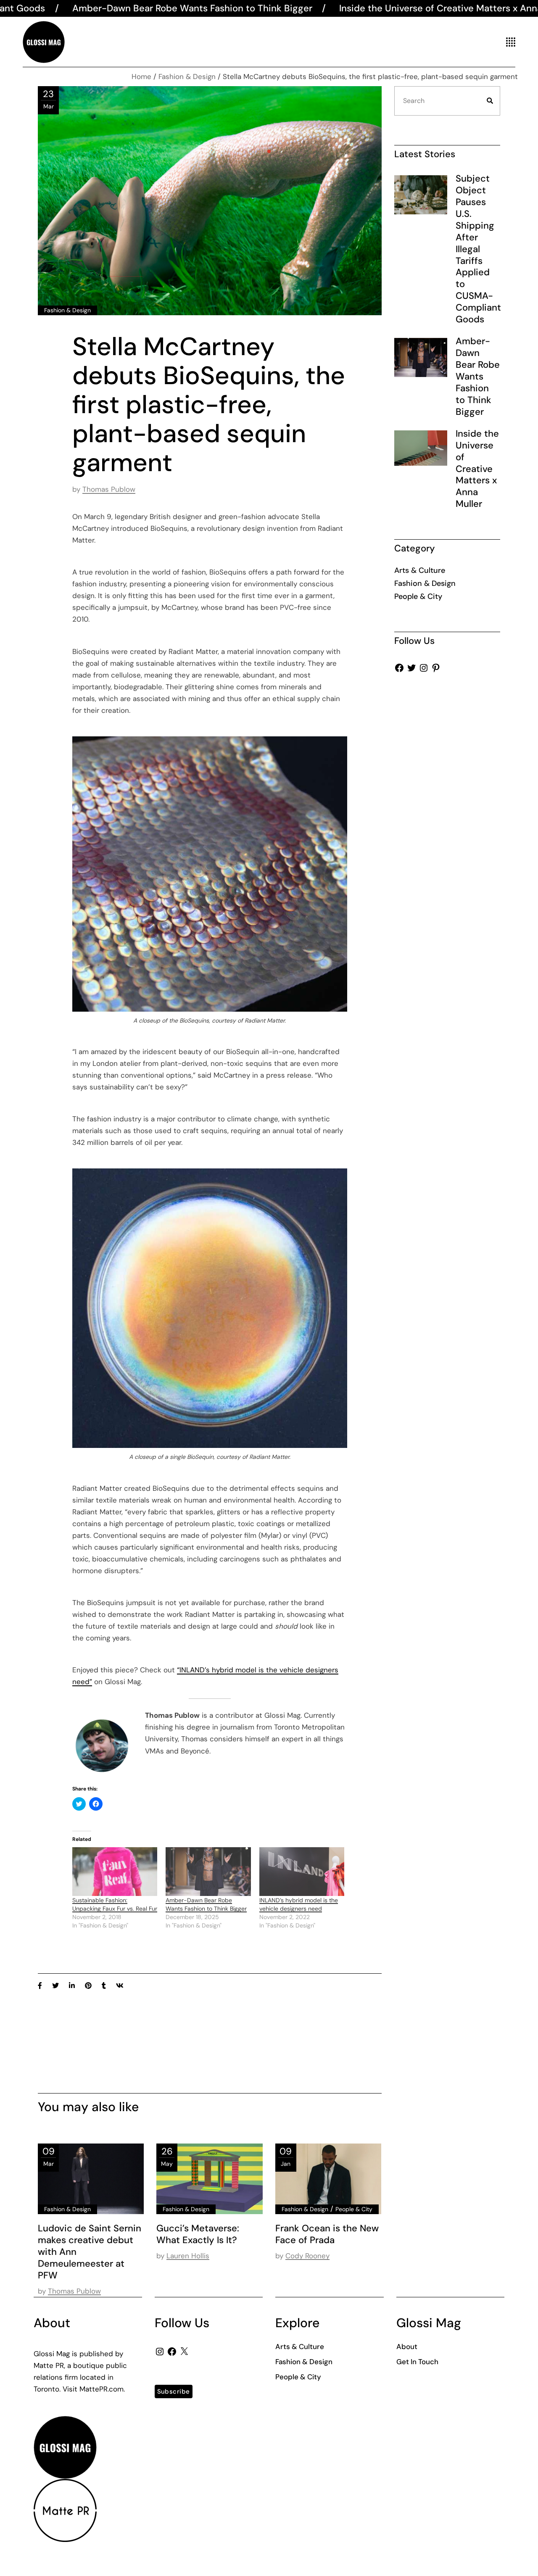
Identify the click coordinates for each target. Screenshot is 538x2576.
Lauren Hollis (188, 2256)
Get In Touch (417, 2362)
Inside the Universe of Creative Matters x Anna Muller (321, 8)
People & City (354, 2209)
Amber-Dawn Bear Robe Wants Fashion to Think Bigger (478, 376)
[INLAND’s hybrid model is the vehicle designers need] (302, 1872)
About (407, 2347)
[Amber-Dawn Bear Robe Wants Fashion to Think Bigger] (208, 1872)
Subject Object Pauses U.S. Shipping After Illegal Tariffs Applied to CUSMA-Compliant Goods (478, 249)
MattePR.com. (102, 2389)
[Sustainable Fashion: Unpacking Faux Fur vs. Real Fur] (115, 1872)
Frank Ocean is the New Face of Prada (327, 2234)
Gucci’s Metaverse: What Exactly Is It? (198, 2234)
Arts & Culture (420, 570)
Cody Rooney (307, 2256)
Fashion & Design (187, 76)
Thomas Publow (109, 489)
